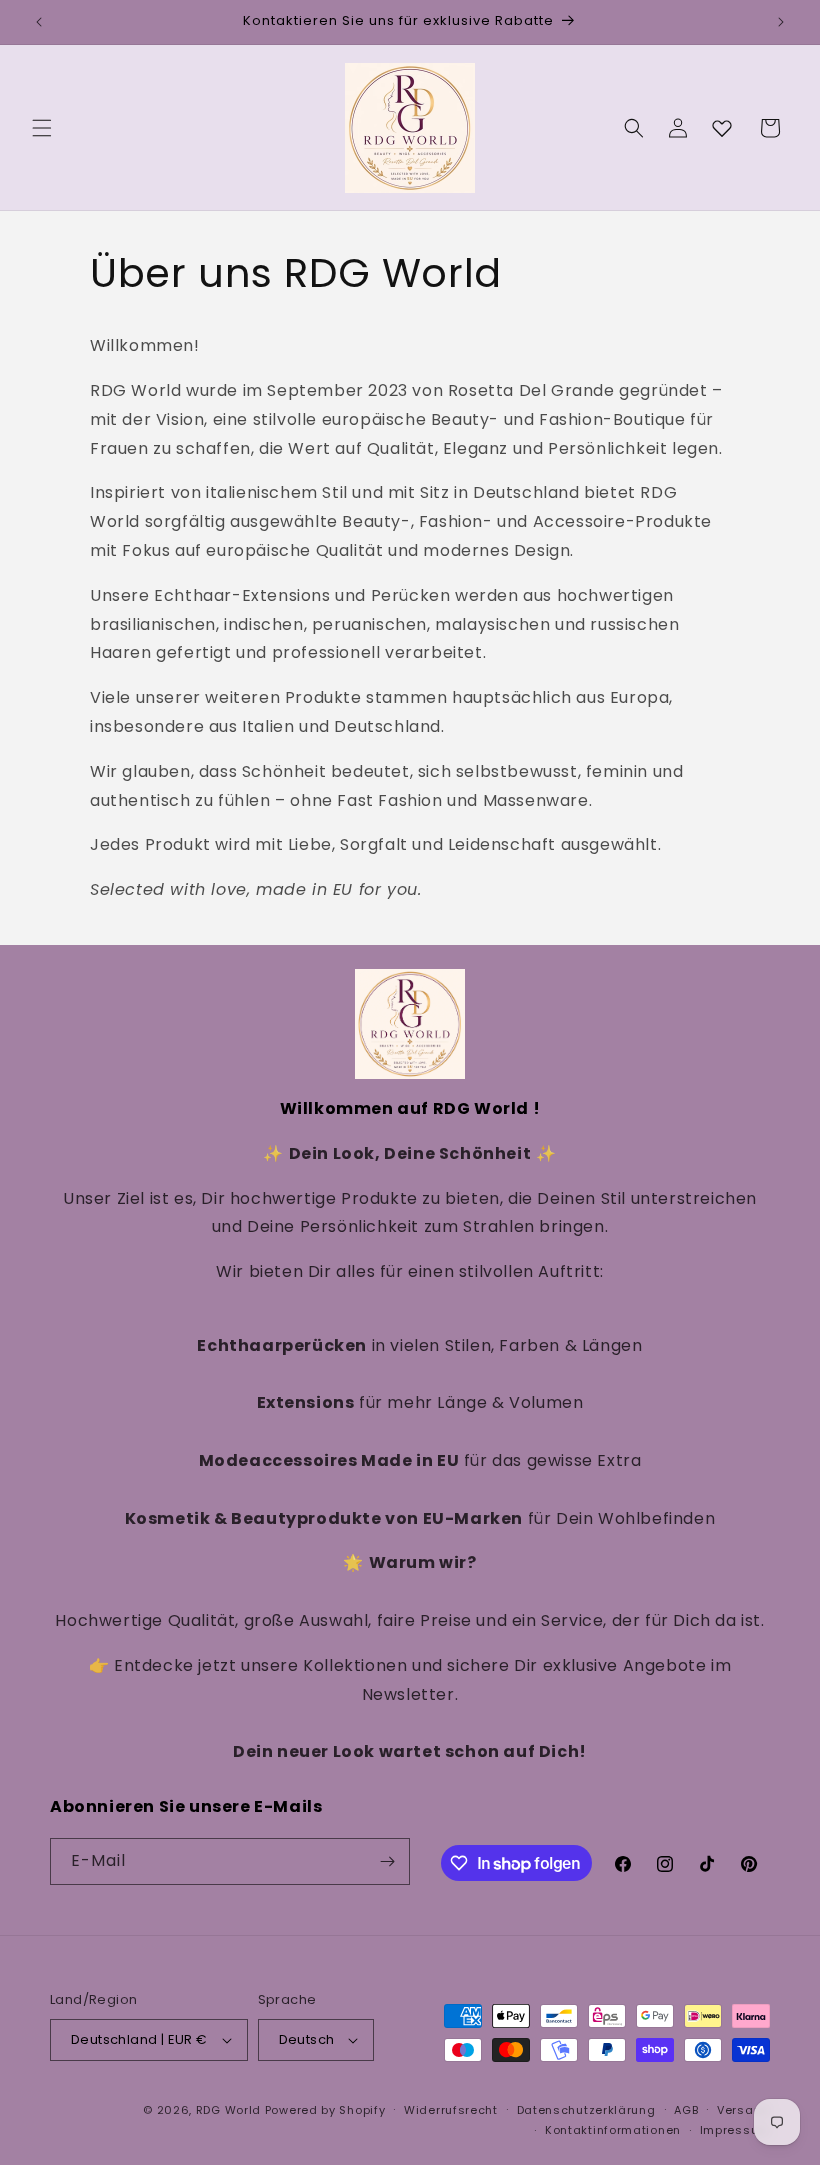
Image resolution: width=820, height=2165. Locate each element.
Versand (743, 2110)
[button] (42, 128)
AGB (686, 2110)
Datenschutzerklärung (586, 2110)
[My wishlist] (722, 128)
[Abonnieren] (387, 1861)
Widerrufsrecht (451, 2110)
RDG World (228, 2110)
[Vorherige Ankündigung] (39, 22)
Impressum (735, 2130)
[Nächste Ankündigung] (781, 22)
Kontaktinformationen (613, 2130)
